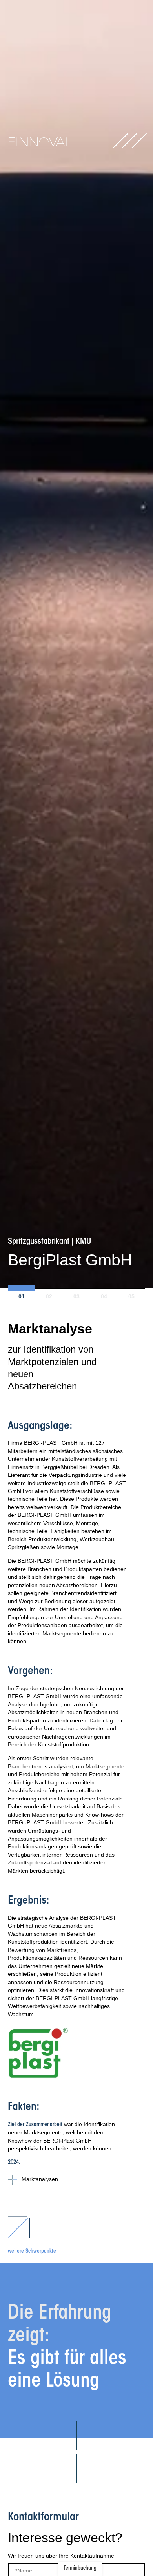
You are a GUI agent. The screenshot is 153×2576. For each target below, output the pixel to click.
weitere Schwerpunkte (32, 2252)
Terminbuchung (80, 2569)
